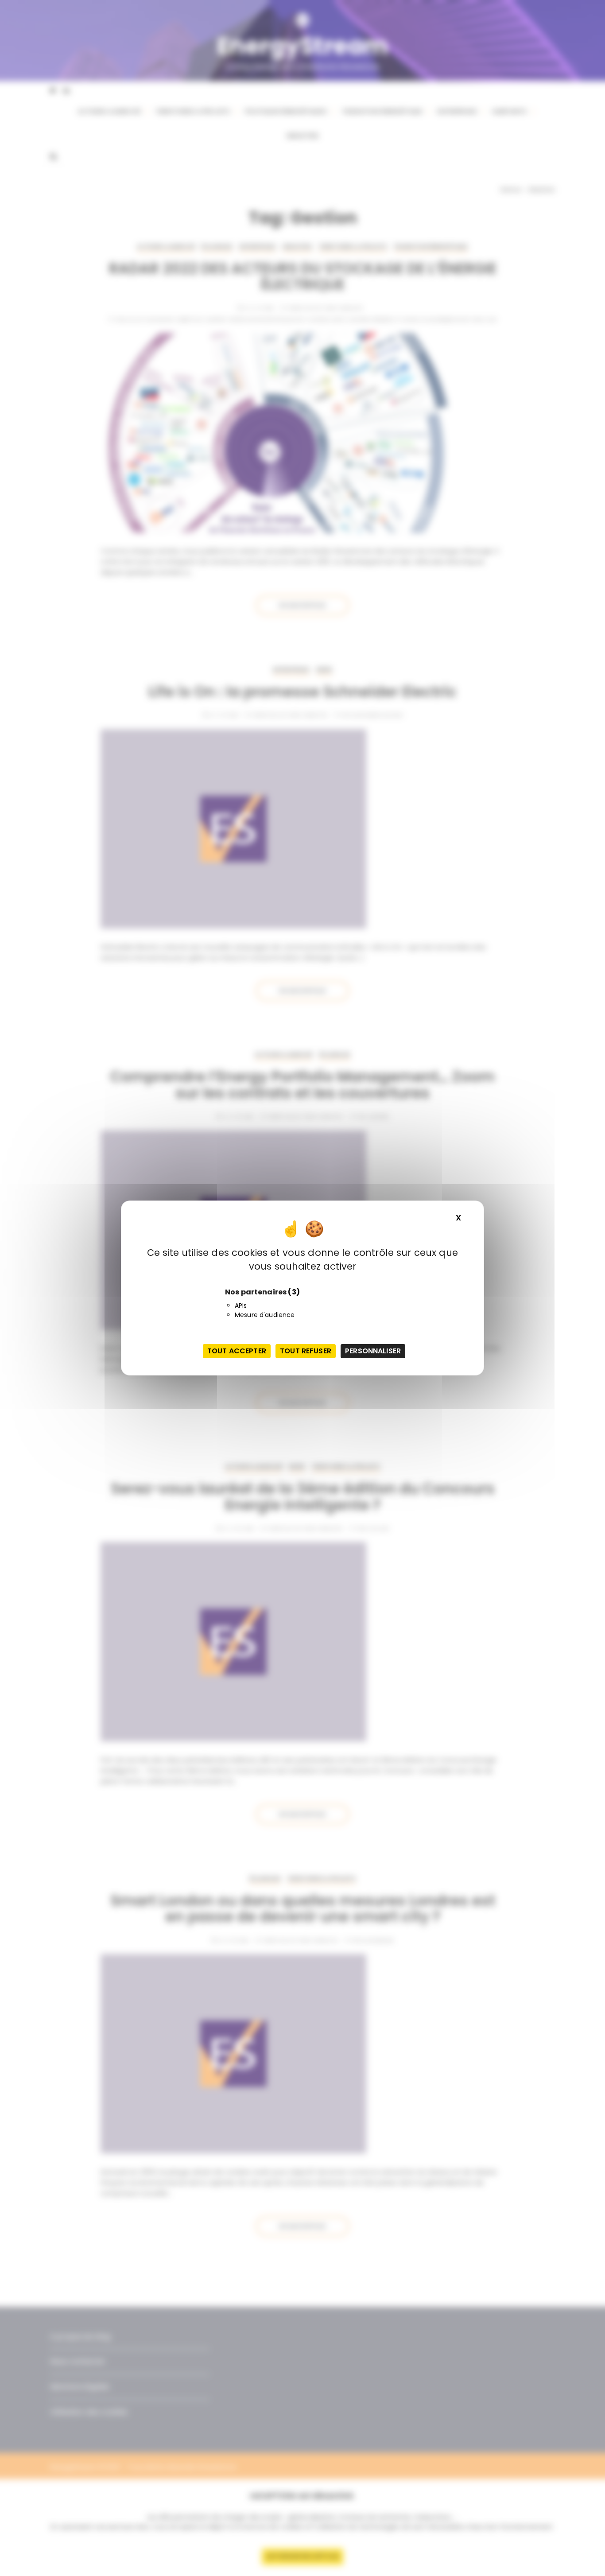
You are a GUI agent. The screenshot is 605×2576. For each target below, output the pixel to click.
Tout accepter (237, 1351)
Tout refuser (306, 1351)
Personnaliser (373, 1351)
